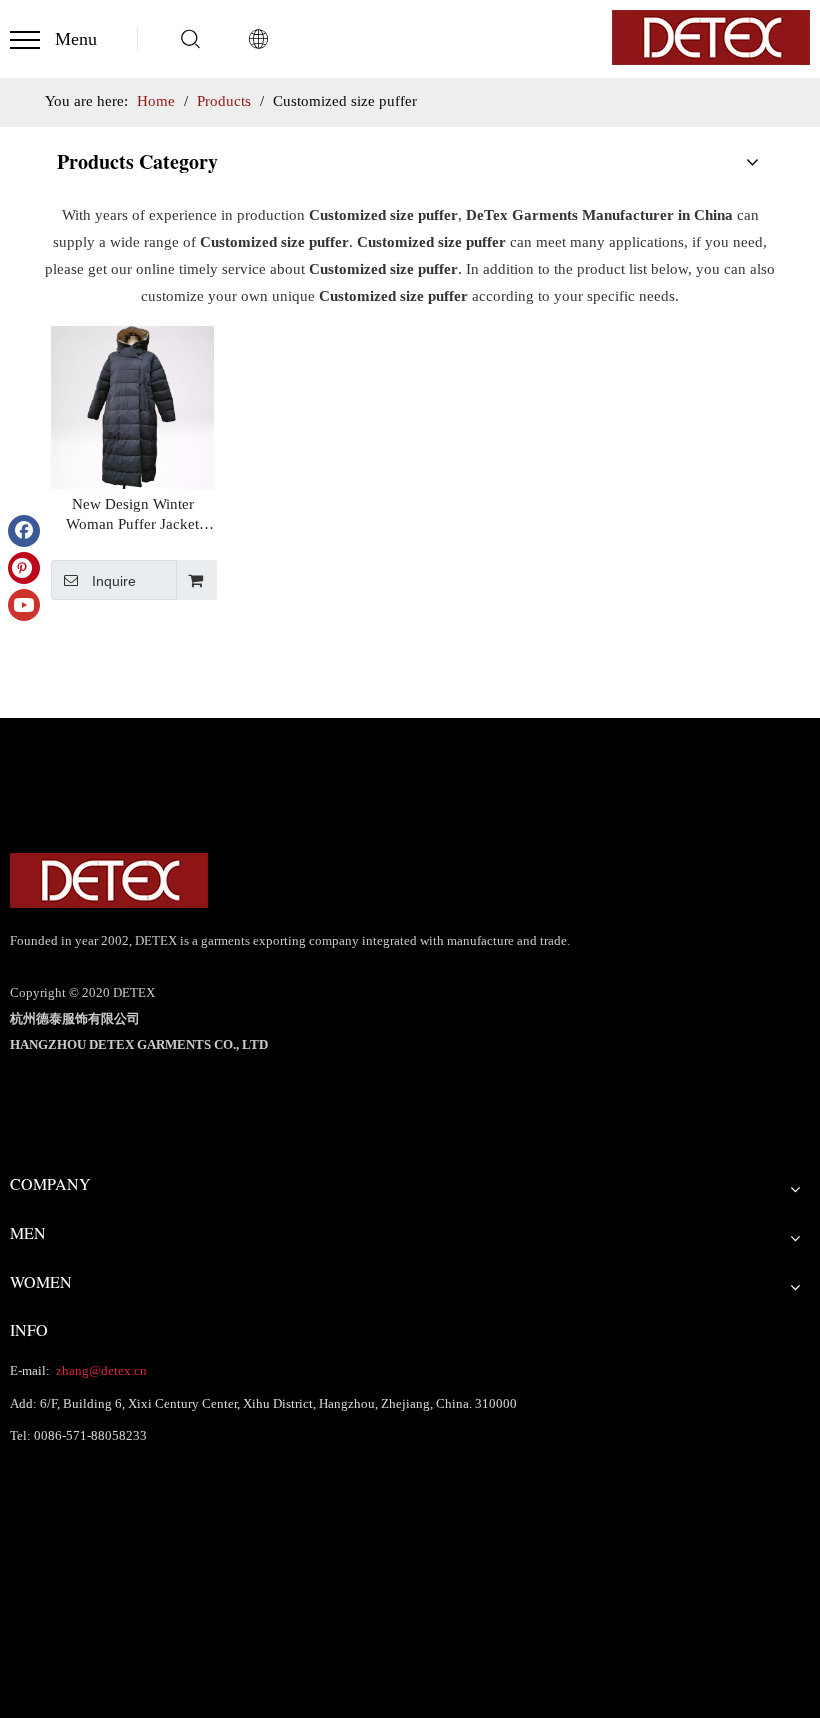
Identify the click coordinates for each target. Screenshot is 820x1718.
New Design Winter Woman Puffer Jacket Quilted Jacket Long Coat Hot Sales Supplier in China (132, 515)
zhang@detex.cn (100, 1370)
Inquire (114, 581)
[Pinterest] (24, 568)
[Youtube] (24, 605)
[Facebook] (24, 531)
